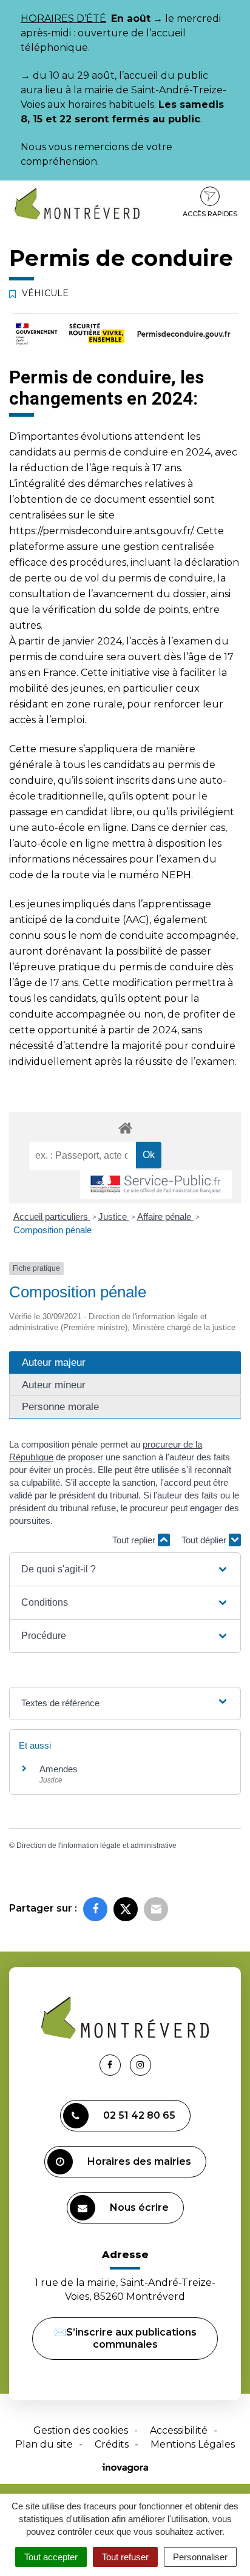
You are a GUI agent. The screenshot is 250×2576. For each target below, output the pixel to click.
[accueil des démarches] (125, 1127)
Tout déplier (205, 1540)
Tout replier (135, 1540)
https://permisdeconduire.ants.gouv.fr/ (101, 531)
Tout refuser (125, 2557)
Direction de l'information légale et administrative (96, 1846)
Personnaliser (200, 2557)
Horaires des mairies (139, 2161)
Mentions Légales (193, 2444)
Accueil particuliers (52, 1217)
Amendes (59, 1769)
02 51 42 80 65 (139, 2115)
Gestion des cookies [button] (81, 2430)
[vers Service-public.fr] (156, 1185)
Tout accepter (51, 2557)
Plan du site (44, 2444)
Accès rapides (210, 214)
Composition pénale (52, 1230)
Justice (114, 1217)
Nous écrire (139, 2207)
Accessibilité (179, 2430)
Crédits (112, 2444)
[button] (125, 1569)
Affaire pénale (165, 1217)
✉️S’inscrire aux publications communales (125, 2338)
